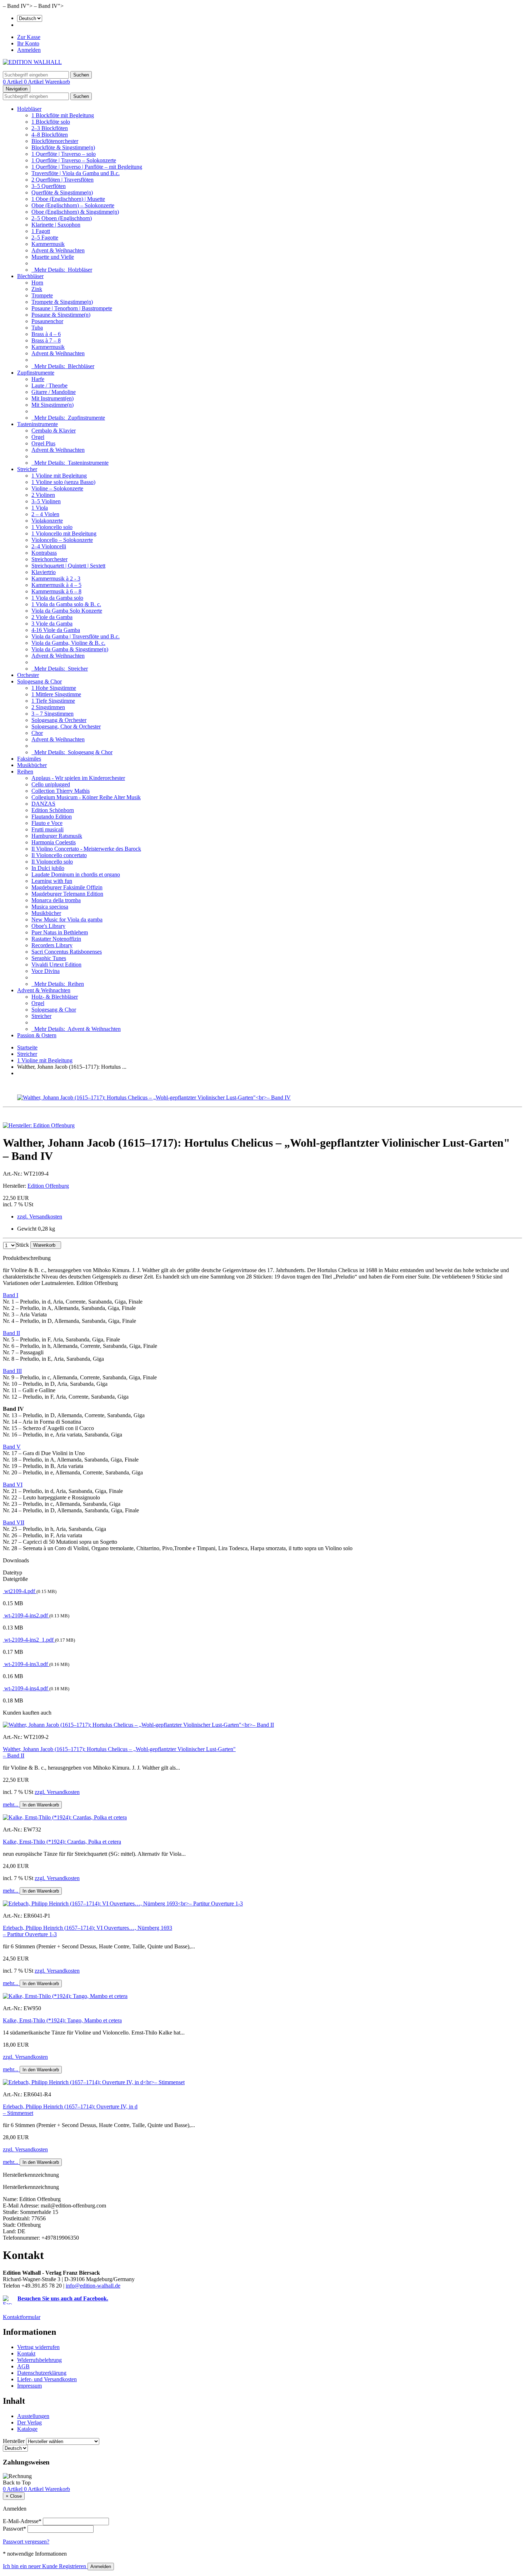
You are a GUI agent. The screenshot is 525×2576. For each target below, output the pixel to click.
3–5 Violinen (46, 501)
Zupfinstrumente (36, 373)
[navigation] (17, 2483)
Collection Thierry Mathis (61, 791)
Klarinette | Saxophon (56, 225)
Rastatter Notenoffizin (56, 939)
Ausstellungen (33, 2416)
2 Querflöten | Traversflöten (62, 180)
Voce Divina (46, 971)
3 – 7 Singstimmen (52, 714)
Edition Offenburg (48, 1186)
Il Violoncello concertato (59, 855)
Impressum (29, 2386)
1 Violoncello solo (52, 527)
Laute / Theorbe (49, 385)
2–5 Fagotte (45, 238)
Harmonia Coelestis (54, 842)
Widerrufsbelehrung (39, 2360)
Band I (11, 1295)
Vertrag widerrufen (38, 2347)
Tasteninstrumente (37, 424)
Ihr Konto (28, 43)
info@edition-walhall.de (93, 2286)
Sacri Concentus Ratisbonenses (67, 952)
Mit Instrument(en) (52, 398)
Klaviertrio (44, 572)
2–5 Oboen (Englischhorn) (62, 218)
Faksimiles (29, 759)
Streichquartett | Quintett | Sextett (68, 566)
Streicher (27, 469)
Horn (37, 283)
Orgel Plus (43, 443)
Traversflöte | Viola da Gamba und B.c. (76, 173)
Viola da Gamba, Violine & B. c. (68, 643)
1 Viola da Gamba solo (57, 598)
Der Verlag (29, 2422)
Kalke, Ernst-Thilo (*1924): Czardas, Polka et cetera (62, 1842)
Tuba (37, 328)
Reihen (25, 772)
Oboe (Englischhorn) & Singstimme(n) (75, 212)
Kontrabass (44, 553)
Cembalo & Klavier (54, 431)
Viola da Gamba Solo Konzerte (67, 611)
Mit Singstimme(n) (52, 405)
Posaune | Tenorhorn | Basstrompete (72, 308)
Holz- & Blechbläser (55, 997)
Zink (37, 289)
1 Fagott (41, 231)
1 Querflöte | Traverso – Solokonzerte (74, 160)
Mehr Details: (62, 270)
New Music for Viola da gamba (67, 919)
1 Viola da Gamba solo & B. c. (66, 604)
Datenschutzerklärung (42, 2373)
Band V (12, 1447)
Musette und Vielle (53, 257)
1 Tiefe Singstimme (53, 701)
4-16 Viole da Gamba (56, 630)
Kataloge (27, 2429)
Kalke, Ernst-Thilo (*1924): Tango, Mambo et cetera (62, 2020)
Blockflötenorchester (55, 141)
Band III (12, 1371)
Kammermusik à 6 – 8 (56, 591)
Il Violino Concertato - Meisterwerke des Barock (86, 849)
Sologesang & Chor (39, 681)
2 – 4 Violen (45, 514)
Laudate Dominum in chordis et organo (76, 874)
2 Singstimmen (48, 707)
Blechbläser (30, 276)
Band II (11, 1333)
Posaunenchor (47, 321)
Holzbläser (29, 109)
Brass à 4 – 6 (46, 334)
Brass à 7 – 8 (46, 340)
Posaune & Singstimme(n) (61, 315)
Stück (22, 1245)
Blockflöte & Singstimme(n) (63, 147)
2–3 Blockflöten (50, 128)
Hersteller (14, 2441)
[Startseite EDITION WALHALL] (32, 62)
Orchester (28, 675)
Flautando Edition (52, 817)
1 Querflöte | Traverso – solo (64, 154)
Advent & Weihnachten (58, 250)
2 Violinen (43, 495)
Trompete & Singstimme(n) (62, 302)
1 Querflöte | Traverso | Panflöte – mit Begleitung (87, 167)
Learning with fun (52, 881)
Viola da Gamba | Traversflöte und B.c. (76, 636)
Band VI (13, 1485)
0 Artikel (13, 82)
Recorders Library (52, 945)
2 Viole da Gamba (52, 617)
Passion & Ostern (37, 1035)
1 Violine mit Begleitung (59, 476)
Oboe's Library (48, 926)
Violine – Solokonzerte (57, 488)
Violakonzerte (47, 521)
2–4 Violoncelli (49, 546)
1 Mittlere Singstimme (56, 694)
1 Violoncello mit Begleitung (64, 533)
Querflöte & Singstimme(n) (62, 192)
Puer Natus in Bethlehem (60, 932)
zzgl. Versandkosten (40, 1217)
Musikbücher (32, 765)
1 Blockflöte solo (51, 122)
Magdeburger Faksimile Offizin (67, 887)
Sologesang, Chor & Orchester (66, 726)
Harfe (38, 379)
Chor (37, 733)
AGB (23, 2366)
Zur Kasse (29, 37)
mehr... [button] (11, 1804)
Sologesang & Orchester (59, 720)
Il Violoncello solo (52, 862)
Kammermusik (48, 244)
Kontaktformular (22, 2317)
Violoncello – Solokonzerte (62, 540)
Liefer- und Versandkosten (47, 2379)
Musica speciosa (50, 907)
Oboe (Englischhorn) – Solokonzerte (73, 205)
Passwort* (14, 2529)
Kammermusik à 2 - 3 (56, 579)
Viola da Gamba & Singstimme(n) (70, 649)
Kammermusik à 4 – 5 (56, 585)
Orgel (38, 437)
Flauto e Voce (47, 823)
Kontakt (26, 2353)
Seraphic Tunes (49, 958)
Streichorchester (49, 559)
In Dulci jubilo (48, 868)
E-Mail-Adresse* (22, 2521)
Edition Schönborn (53, 810)
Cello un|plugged (51, 784)
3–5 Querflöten (49, 186)
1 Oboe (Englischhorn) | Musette (68, 199)
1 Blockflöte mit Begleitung (63, 115)
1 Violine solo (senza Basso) (63, 482)
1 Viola (40, 508)
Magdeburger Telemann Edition (67, 894)
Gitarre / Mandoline (54, 392)
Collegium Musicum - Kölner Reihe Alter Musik (86, 797)
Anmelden (29, 50)
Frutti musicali (47, 829)
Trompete (42, 295)
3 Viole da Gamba (52, 624)
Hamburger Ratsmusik (57, 836)
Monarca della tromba (56, 900)
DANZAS (43, 804)
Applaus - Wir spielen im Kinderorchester (78, 778)
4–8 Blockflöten (50, 135)
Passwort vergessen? (26, 2542)
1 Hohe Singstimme (54, 688)
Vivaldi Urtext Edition (56, 965)
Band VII (14, 1522)
